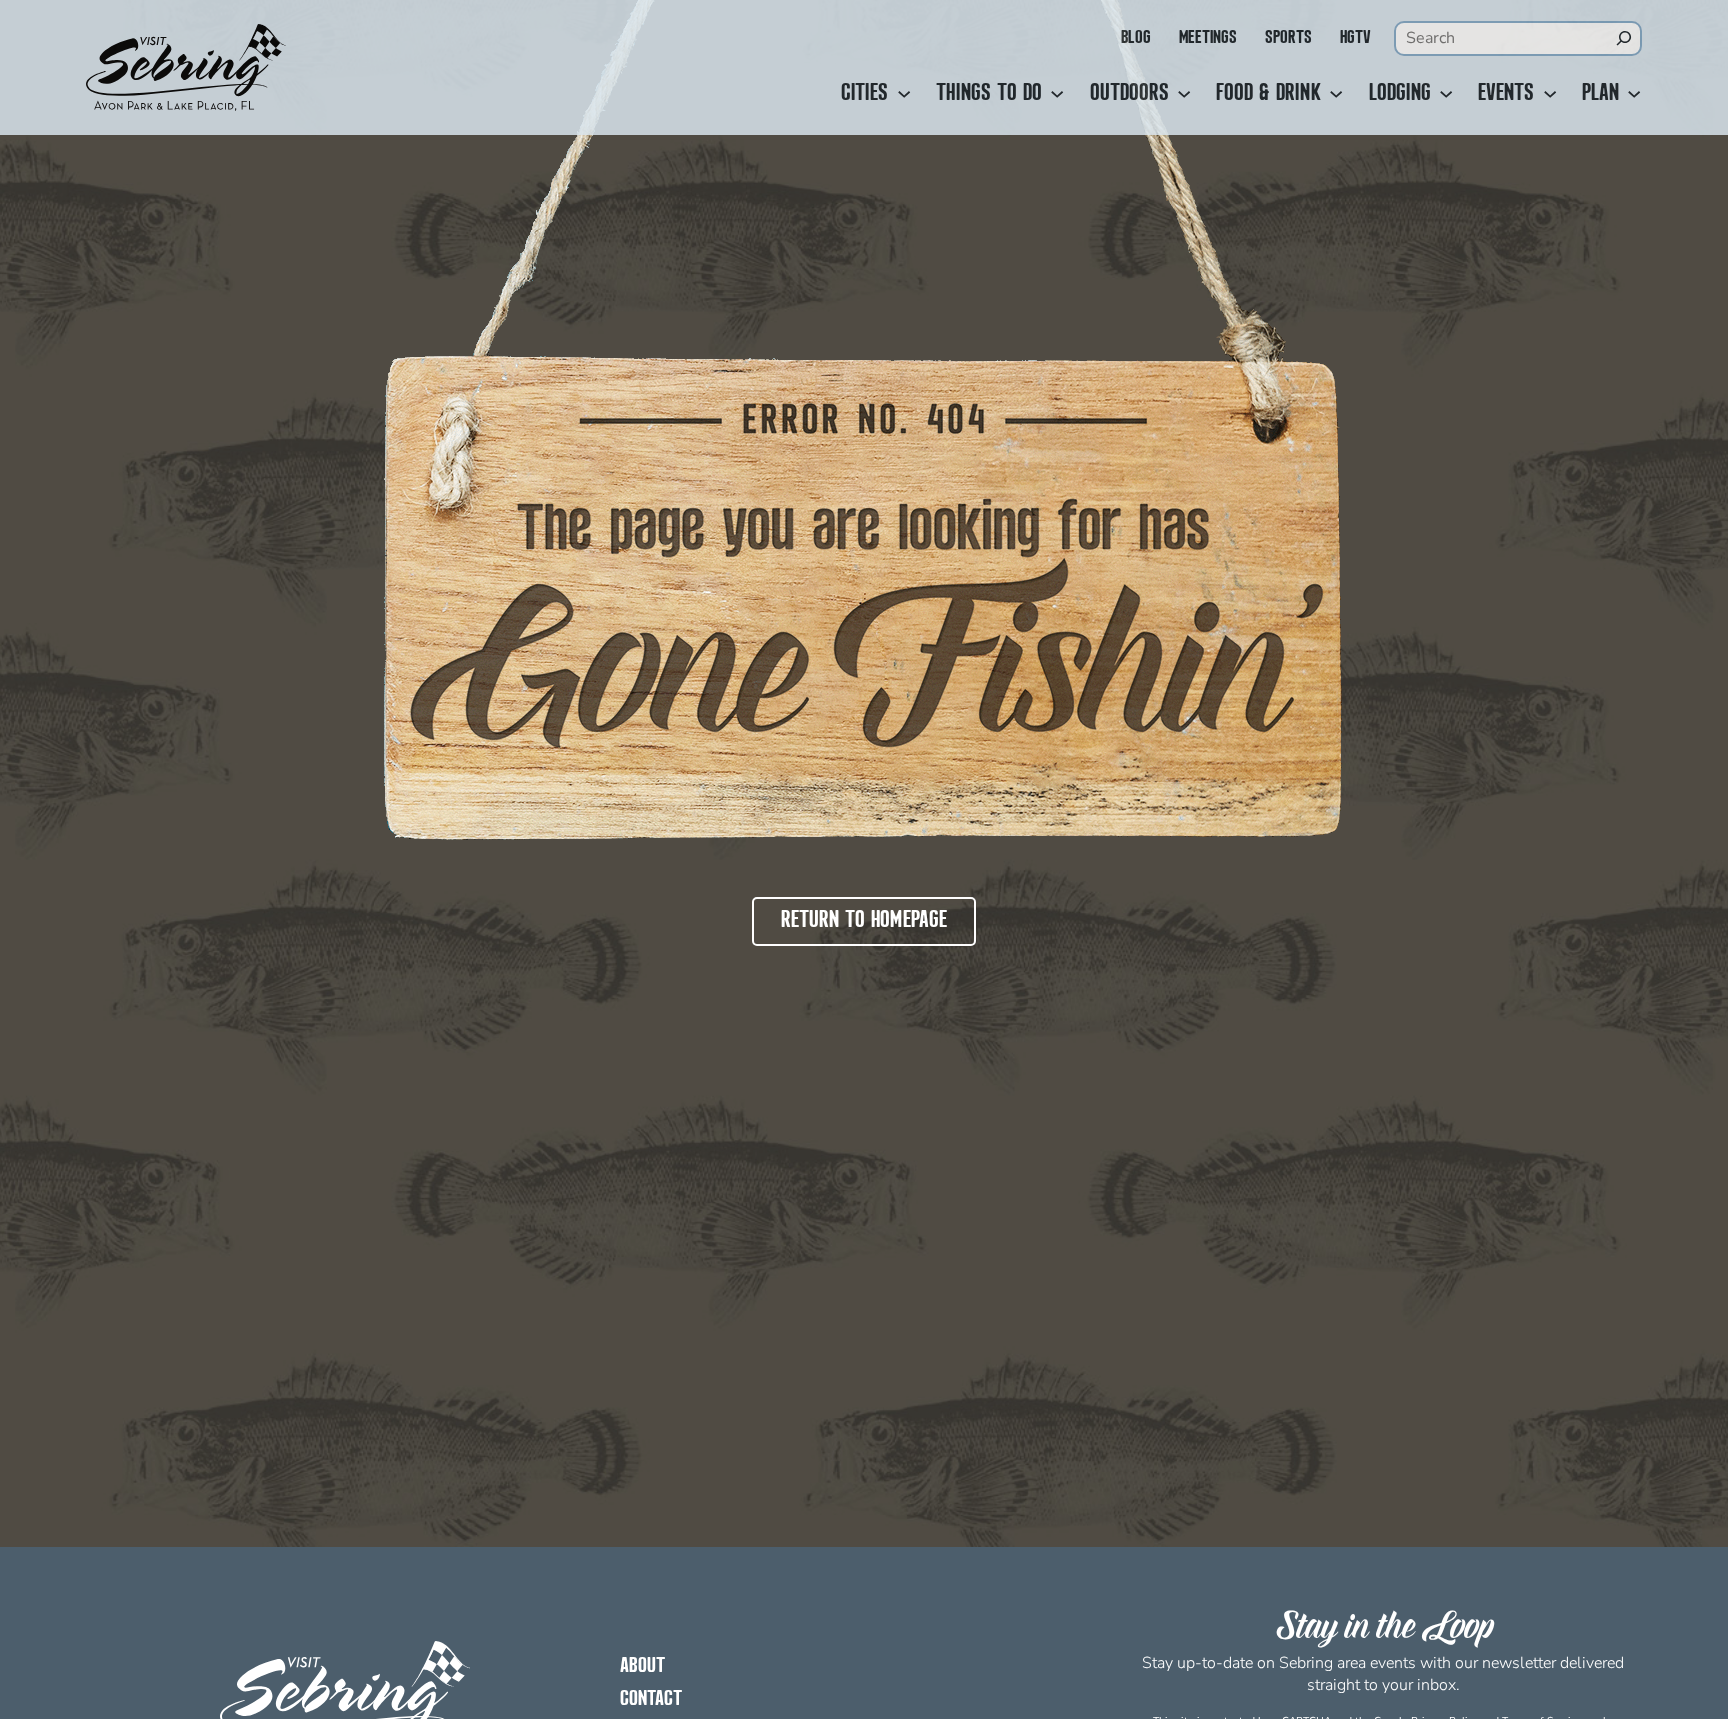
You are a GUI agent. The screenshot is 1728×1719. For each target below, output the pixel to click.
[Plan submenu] (1634, 94)
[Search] (1624, 38)
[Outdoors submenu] (1184, 94)
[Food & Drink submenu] (1336, 94)
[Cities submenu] (904, 94)
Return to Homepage (864, 921)
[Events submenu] (1550, 94)
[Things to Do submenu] (1057, 94)
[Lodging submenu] (1446, 94)
